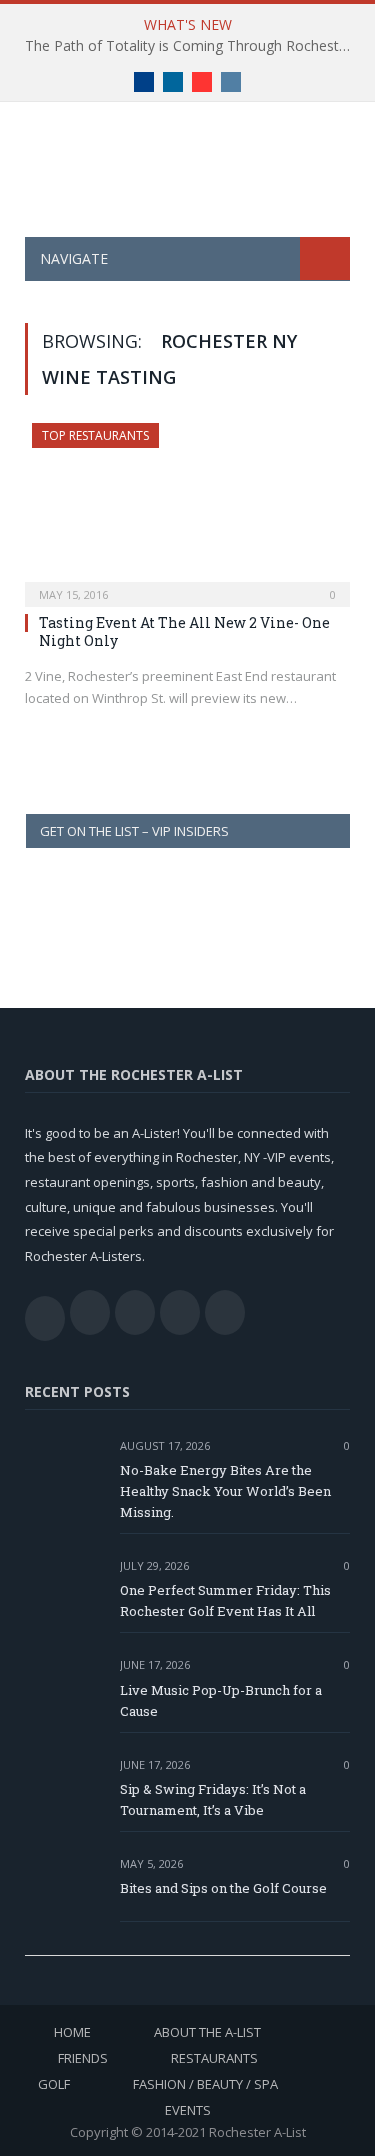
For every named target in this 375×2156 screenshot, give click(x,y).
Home (72, 2032)
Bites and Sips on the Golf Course (223, 1888)
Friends (83, 2058)
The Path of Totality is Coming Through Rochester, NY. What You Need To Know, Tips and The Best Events (192, 46)
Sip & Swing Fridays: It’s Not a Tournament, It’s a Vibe (213, 1799)
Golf (54, 2084)
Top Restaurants (95, 435)
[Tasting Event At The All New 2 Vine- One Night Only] (187, 508)
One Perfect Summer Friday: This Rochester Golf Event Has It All (225, 1600)
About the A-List (207, 2032)
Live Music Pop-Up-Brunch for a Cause (221, 1700)
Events (188, 2110)
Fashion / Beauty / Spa (205, 2084)
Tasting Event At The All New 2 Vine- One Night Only (184, 631)
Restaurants (214, 2058)
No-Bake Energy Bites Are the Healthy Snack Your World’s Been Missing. (225, 1491)
